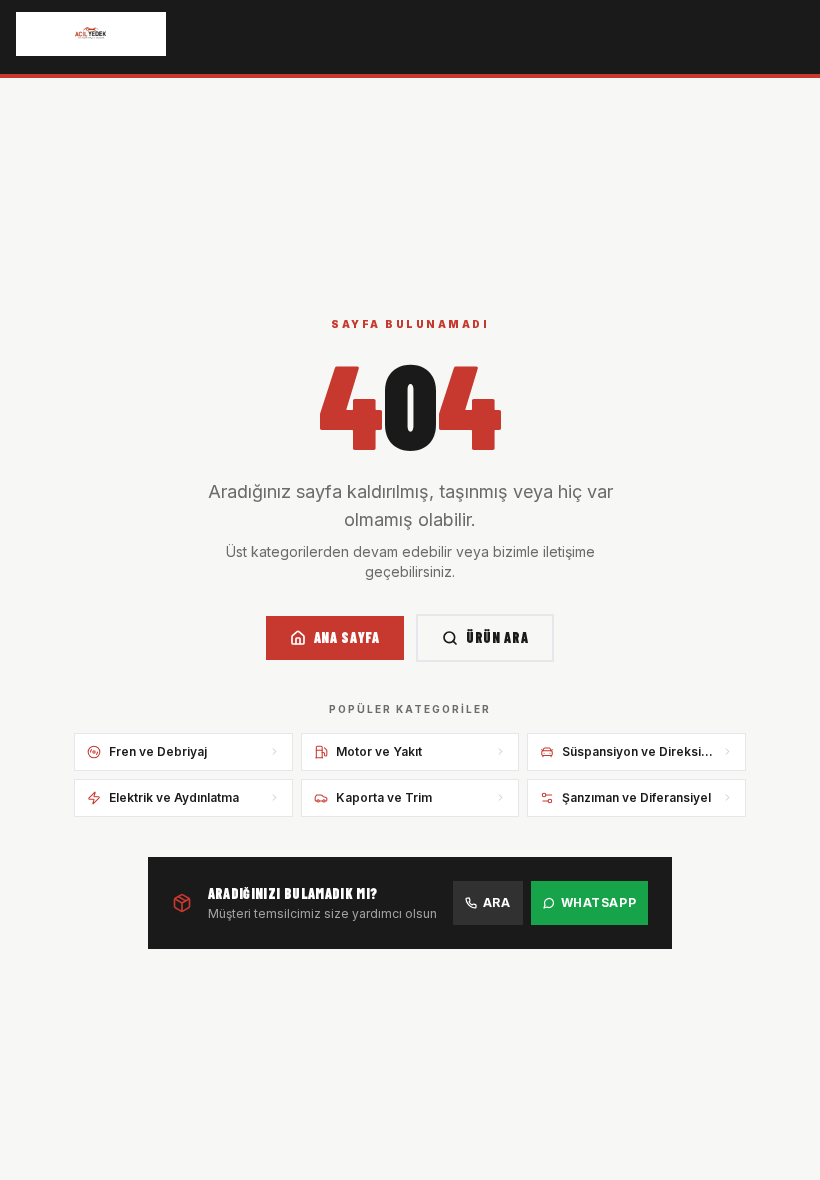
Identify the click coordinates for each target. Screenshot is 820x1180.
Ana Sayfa (347, 637)
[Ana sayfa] (91, 34)
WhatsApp (599, 902)
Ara (497, 902)
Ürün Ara (497, 637)
